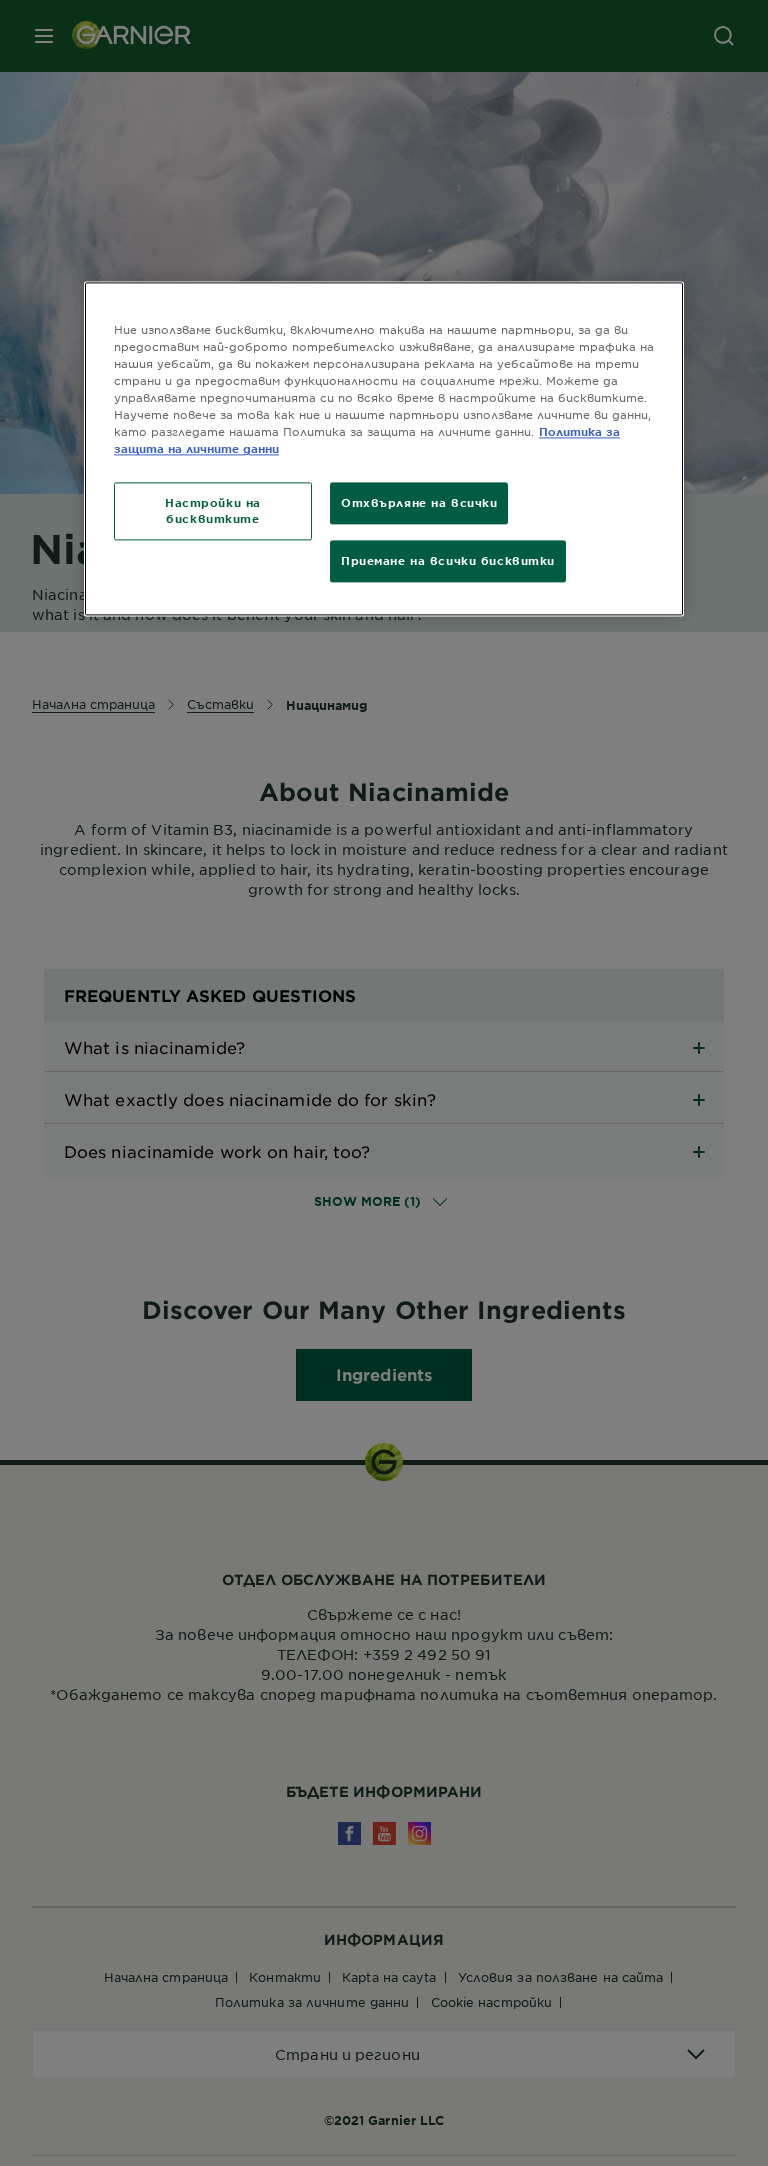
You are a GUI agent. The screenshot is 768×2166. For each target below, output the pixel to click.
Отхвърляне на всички (419, 503)
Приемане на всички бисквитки (448, 561)
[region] (384, 448)
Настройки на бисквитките (213, 511)
